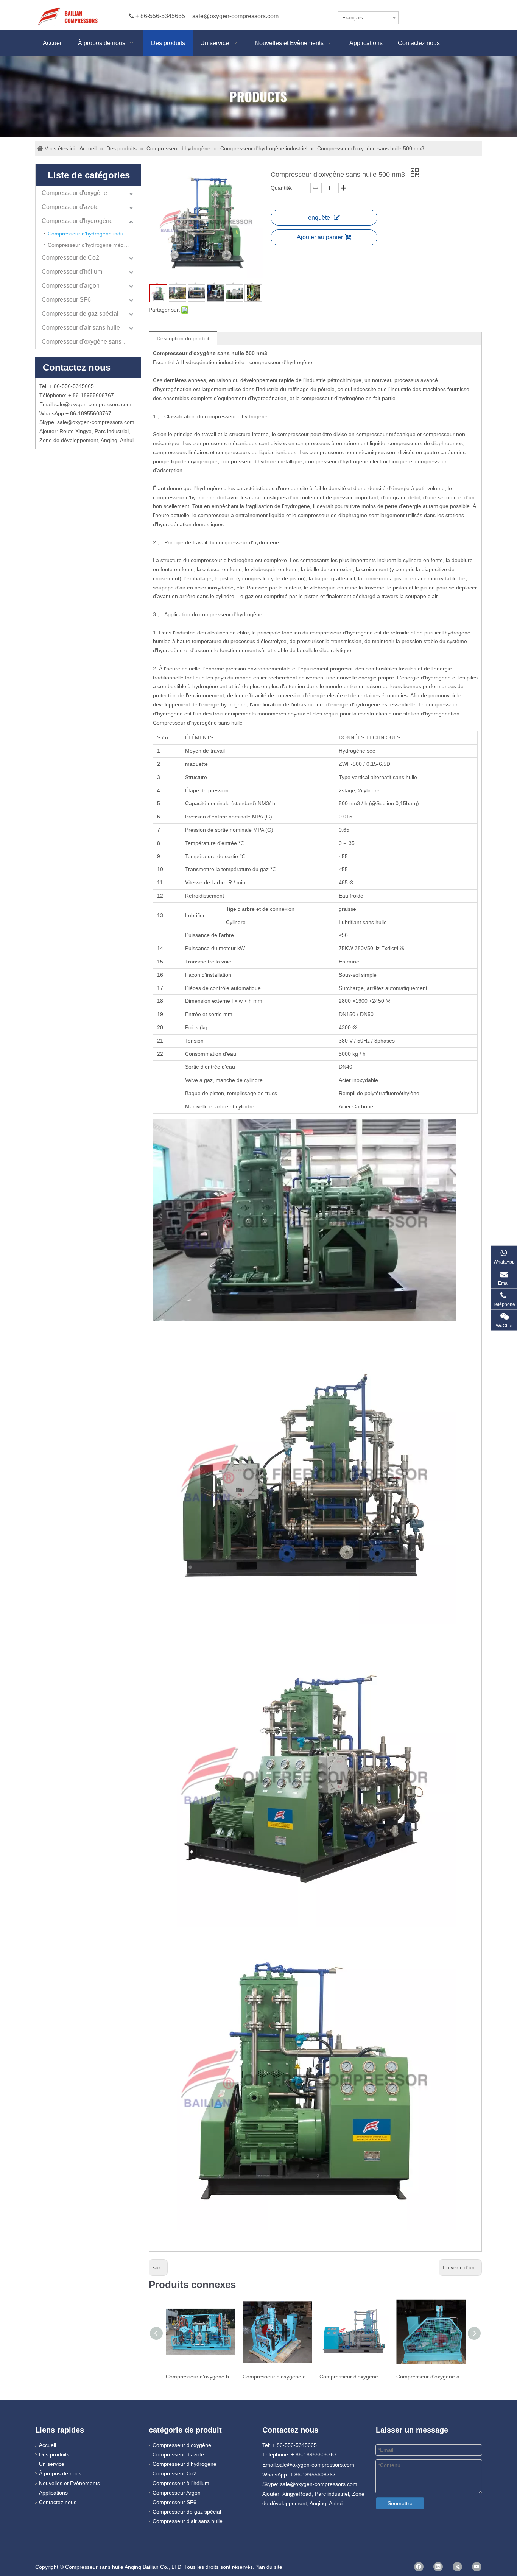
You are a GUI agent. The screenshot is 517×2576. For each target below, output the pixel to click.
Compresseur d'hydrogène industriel (91, 234)
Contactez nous (58, 2502)
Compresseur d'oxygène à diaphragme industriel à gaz (431, 2377)
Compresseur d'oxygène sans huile (89, 342)
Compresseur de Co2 (70, 258)
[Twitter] (457, 2567)
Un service (52, 2464)
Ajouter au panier (320, 237)
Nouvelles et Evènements (69, 2483)
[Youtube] (477, 2567)
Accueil (47, 2445)
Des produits (54, 2454)
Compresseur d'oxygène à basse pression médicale (277, 2377)
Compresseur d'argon (71, 286)
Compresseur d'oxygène (74, 193)
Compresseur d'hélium (72, 272)
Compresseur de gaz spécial (80, 314)
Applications (53, 2493)
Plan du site (268, 2567)
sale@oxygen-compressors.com (235, 16)
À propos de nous (60, 2473)
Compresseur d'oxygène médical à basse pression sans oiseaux (354, 2377)
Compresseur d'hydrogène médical (90, 245)
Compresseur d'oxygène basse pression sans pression (200, 2377)
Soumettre (400, 2503)
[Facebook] (419, 2567)
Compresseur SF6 (66, 300)
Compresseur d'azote (70, 207)
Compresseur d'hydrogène (77, 221)
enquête (319, 217)
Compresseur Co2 (174, 2473)
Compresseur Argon (177, 2493)
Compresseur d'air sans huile (81, 328)
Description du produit (183, 338)
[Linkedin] (438, 2567)
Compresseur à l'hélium (181, 2483)
